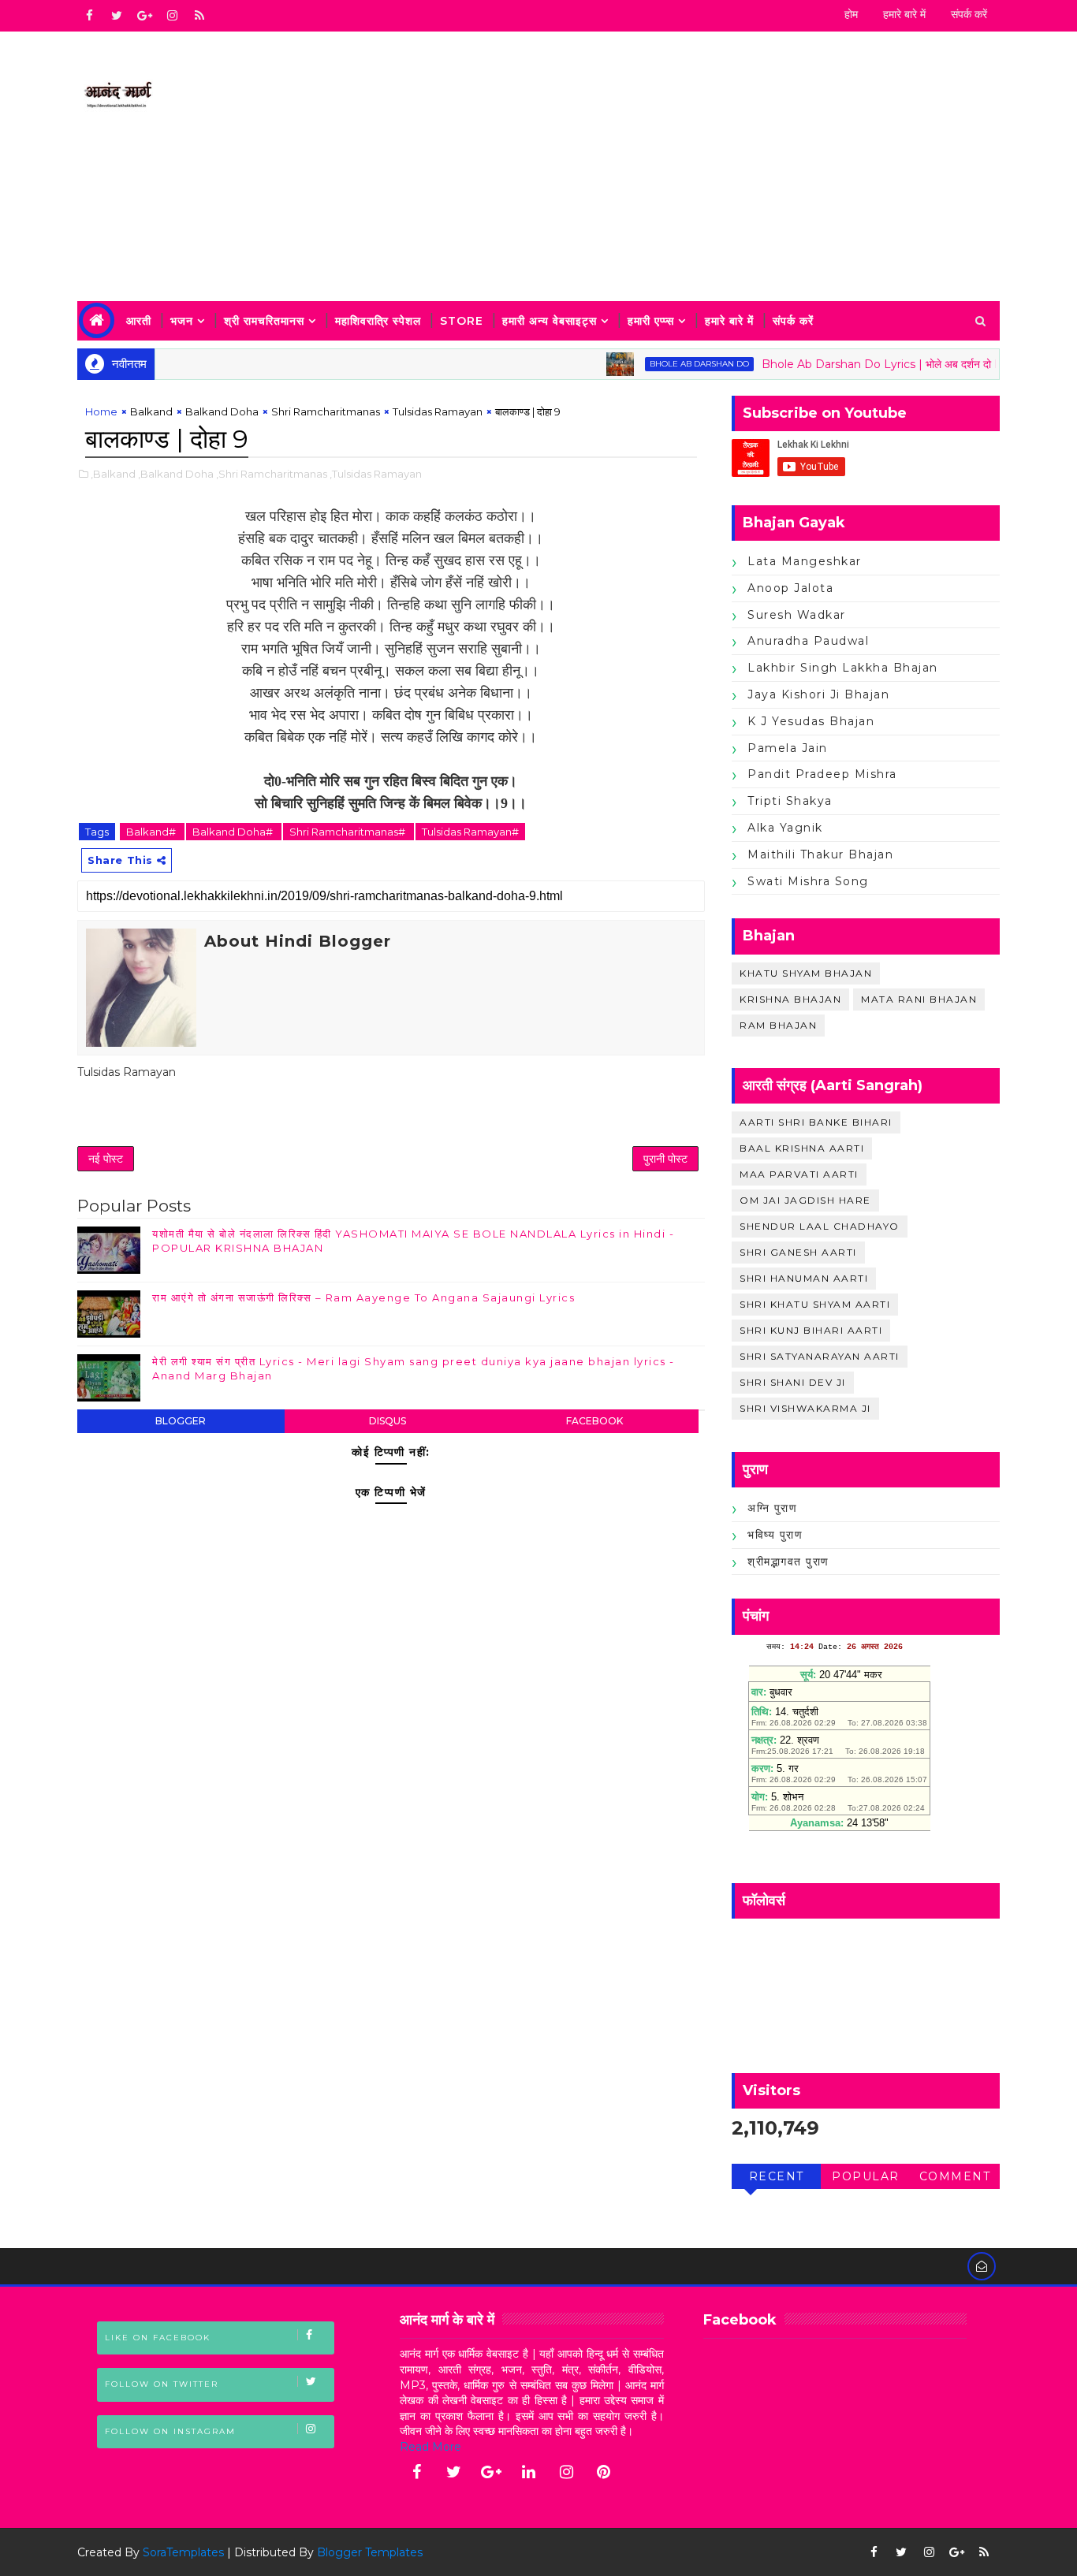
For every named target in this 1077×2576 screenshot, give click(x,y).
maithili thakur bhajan (820, 854)
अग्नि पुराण (772, 1508)
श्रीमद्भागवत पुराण (788, 1562)
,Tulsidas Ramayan (376, 474)
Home (101, 411)
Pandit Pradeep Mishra (822, 774)
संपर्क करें (969, 14)
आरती (139, 321)
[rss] (199, 16)
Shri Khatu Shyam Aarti (815, 1304)
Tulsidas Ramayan (438, 411)
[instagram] (172, 16)
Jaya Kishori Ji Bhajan (818, 694)
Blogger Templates (370, 2552)
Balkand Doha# (234, 832)
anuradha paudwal (808, 641)
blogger (181, 1421)
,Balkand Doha (176, 474)
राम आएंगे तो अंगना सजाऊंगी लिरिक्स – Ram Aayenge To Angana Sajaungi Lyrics (363, 1297)
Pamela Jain (788, 748)
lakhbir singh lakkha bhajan (843, 668)
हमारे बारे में (904, 14)
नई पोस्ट (106, 1159)
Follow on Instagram (170, 2431)
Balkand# (152, 832)
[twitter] (117, 16)
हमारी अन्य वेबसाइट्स (550, 321)
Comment (955, 2176)
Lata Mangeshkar (805, 561)
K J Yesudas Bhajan (811, 721)
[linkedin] (529, 2472)
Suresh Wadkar (797, 615)
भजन (182, 321)
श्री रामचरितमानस (264, 321)
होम (851, 14)
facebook (594, 1421)
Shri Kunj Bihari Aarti (811, 1330)
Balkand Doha (222, 411)
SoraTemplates (183, 2552)
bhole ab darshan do (665, 364)
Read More (430, 2447)
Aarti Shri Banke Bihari (816, 1122)
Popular (866, 2176)
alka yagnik (785, 828)
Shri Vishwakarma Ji (805, 1408)
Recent (777, 2176)
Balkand (151, 411)
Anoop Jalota (790, 588)
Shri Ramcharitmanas (326, 411)
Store (462, 321)
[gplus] (144, 16)
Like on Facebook (158, 2338)
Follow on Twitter (162, 2384)
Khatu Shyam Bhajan (806, 973)
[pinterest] (604, 2472)
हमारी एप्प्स (651, 321)
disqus (388, 1421)
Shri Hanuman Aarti (804, 1278)
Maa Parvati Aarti (799, 1174)
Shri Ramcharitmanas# (348, 832)
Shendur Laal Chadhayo (820, 1226)
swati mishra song (808, 881)
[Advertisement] (712, 167)
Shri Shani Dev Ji (793, 1382)
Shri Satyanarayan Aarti (820, 1356)
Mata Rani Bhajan (919, 999)
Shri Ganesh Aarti (798, 1252)
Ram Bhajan (778, 1025)
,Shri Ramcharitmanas (272, 474)
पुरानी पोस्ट (665, 1159)
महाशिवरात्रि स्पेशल (378, 321)
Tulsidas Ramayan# (470, 832)
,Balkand (113, 474)
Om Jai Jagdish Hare (805, 1200)
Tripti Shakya (790, 801)
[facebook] (89, 16)
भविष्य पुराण (775, 1535)
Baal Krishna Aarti (802, 1148)
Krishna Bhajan (790, 999)
